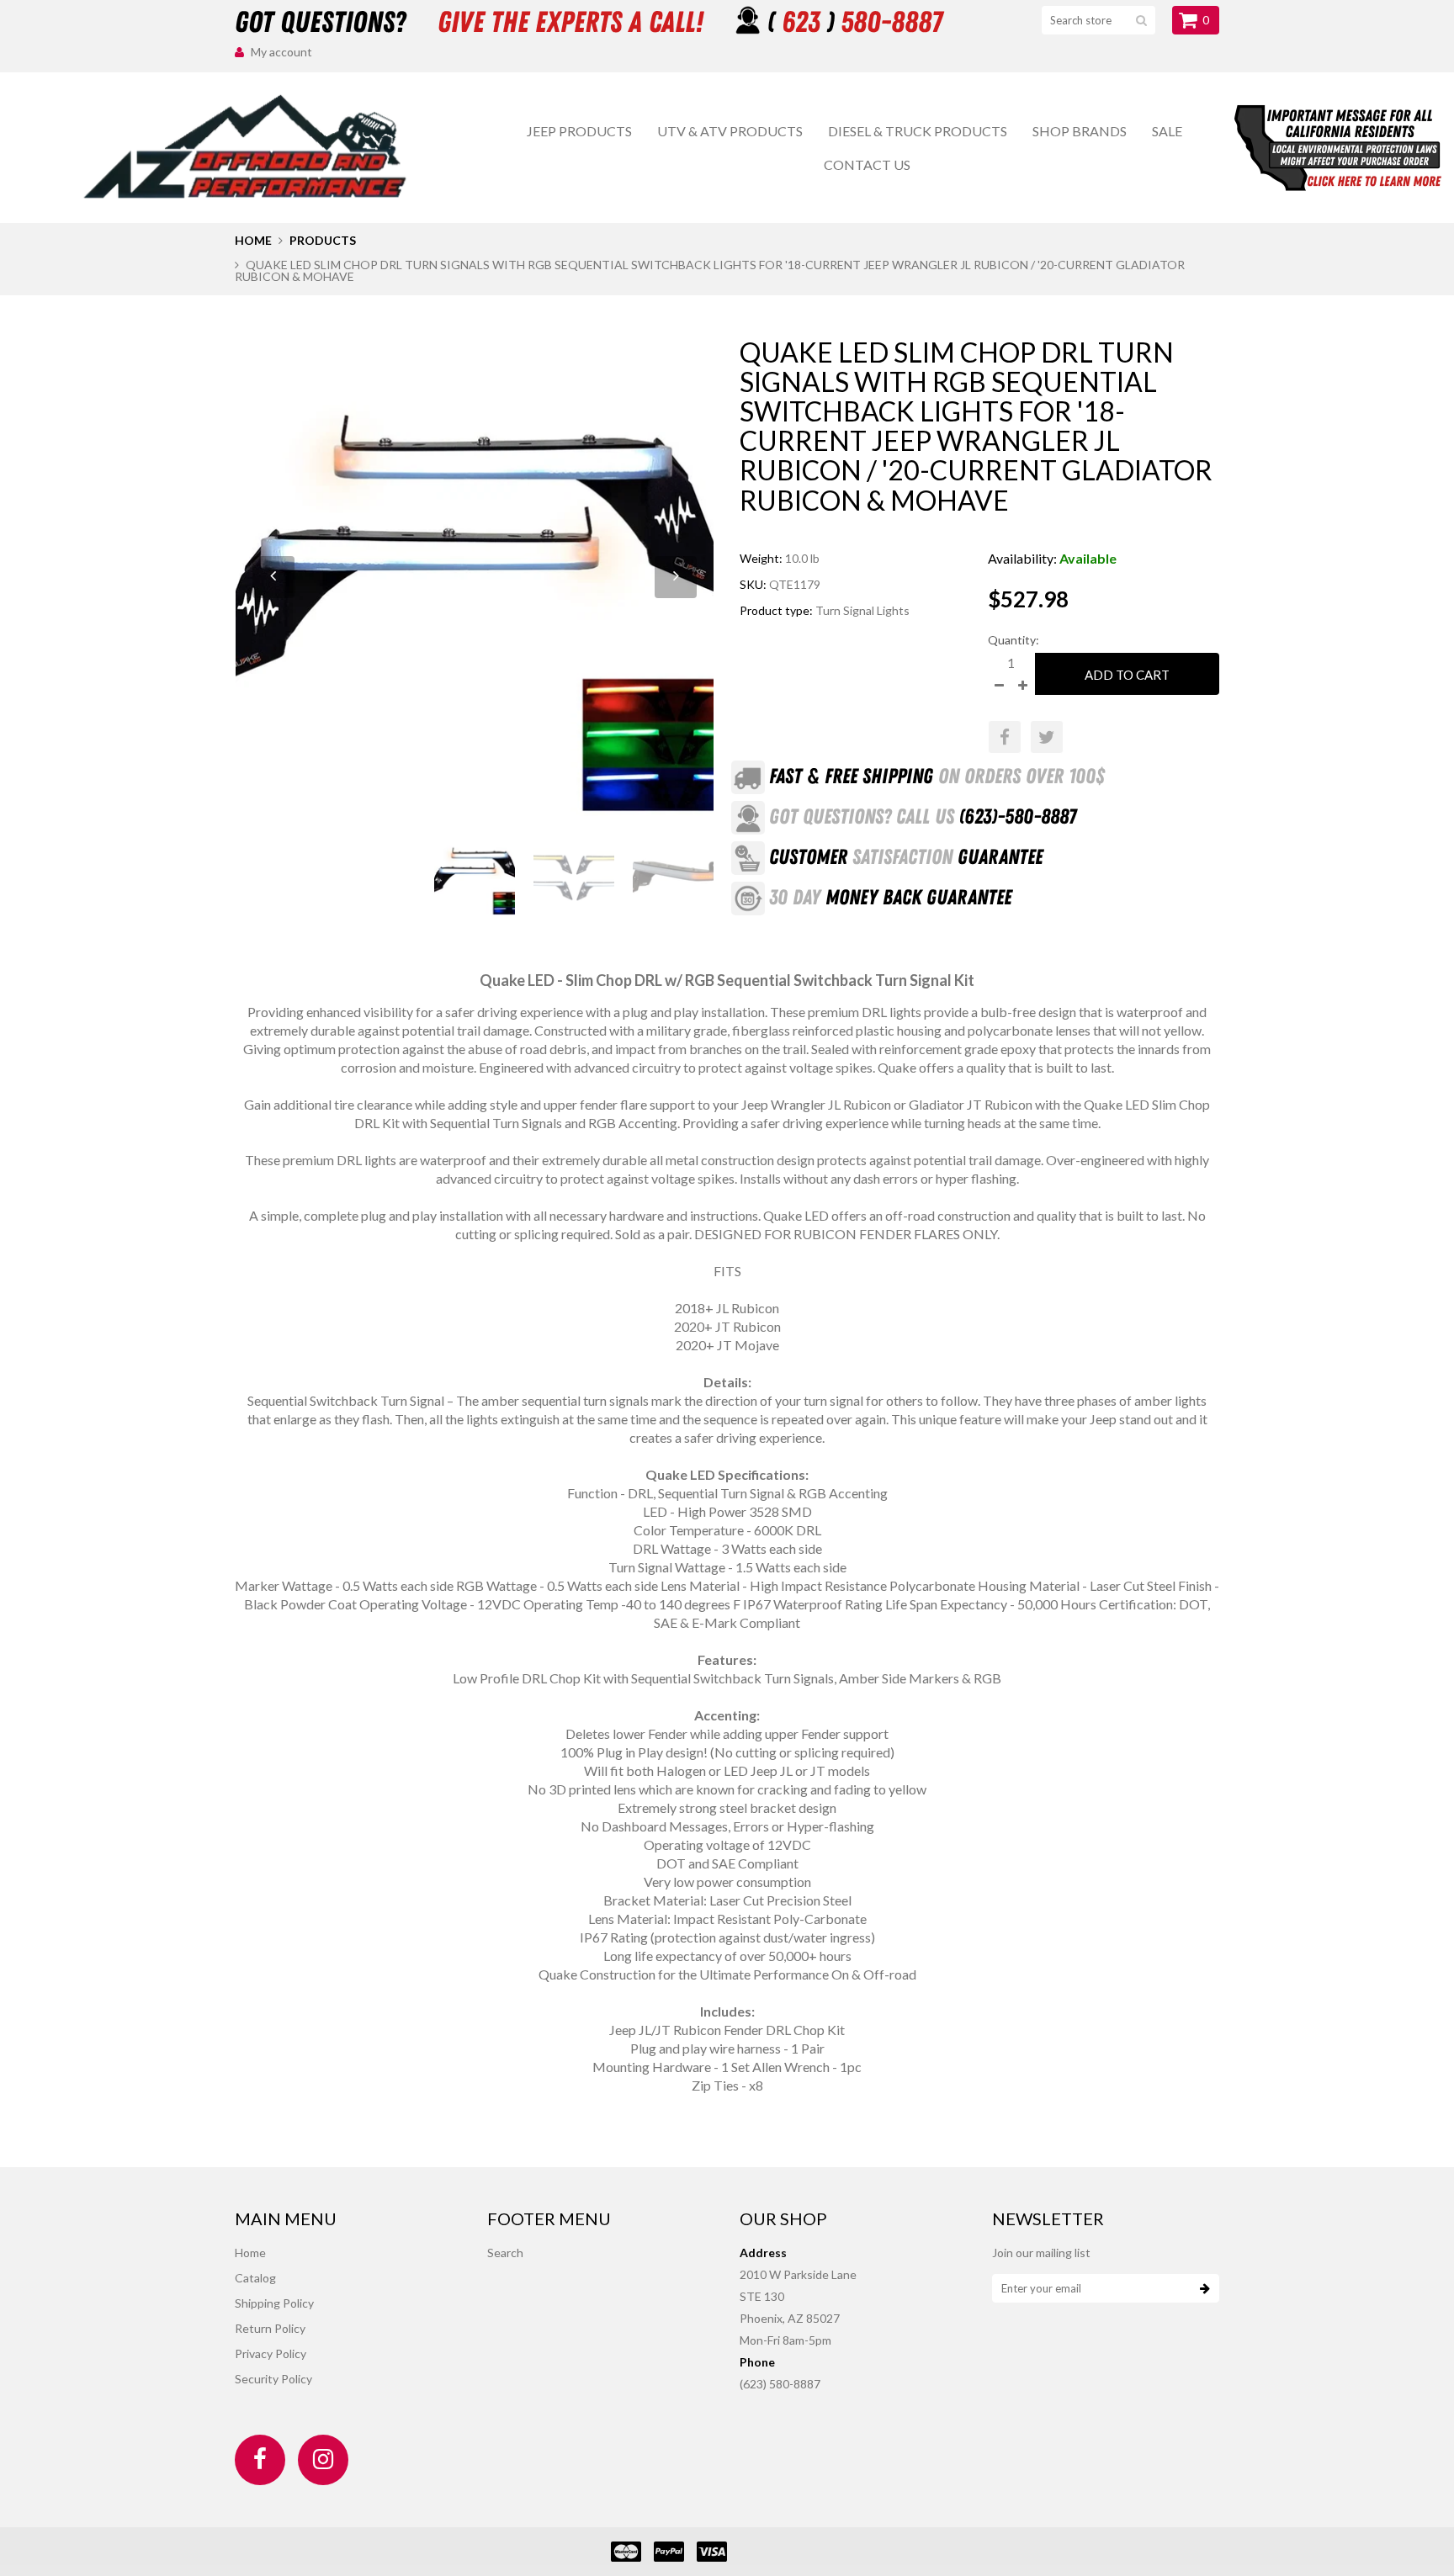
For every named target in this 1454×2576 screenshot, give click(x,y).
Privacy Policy (271, 2353)
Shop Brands (1080, 131)
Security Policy (273, 2379)
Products (323, 240)
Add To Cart (1127, 675)
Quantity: (1014, 640)
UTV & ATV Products (730, 131)
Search (505, 2253)
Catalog (255, 2278)
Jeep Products (579, 131)
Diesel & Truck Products (918, 131)
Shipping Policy (274, 2303)
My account (281, 52)
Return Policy (270, 2328)
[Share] (1005, 737)
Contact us (867, 164)
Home (253, 240)
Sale (1167, 131)
